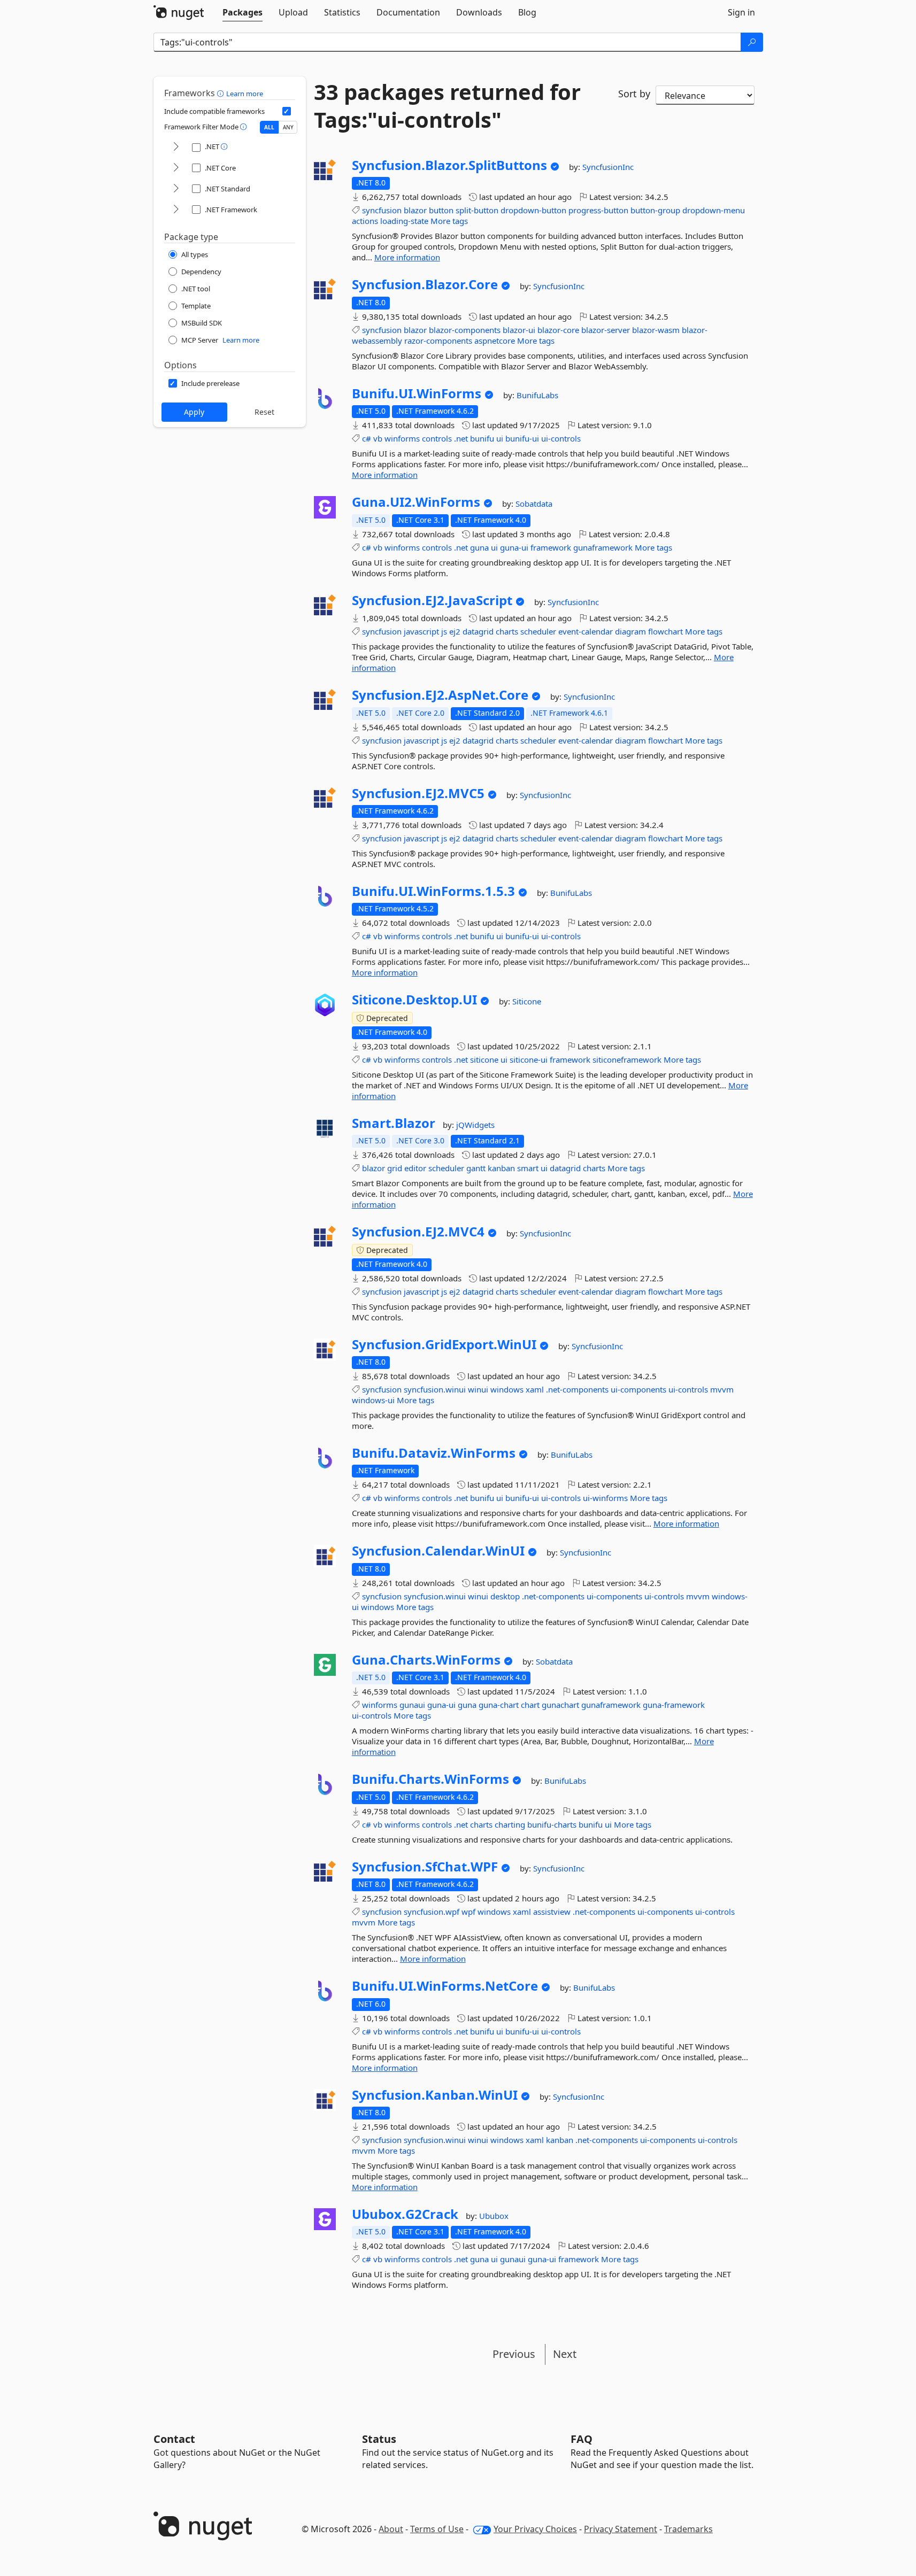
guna (479, 547)
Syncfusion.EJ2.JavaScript (432, 600)
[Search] (752, 42)
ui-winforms (605, 1498)
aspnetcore (495, 341)
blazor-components (465, 330)
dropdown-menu (714, 210)
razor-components (438, 341)
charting (510, 1824)
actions (365, 221)
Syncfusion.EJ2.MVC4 (418, 1232)
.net (461, 438)
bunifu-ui (522, 438)
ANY (288, 127)
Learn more (245, 94)
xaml (535, 1389)
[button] (222, 93)
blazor (415, 210)
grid (395, 1168)
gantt (476, 1168)
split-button (477, 210)
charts (507, 631)
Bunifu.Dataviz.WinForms (434, 1453)
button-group (655, 210)
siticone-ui (529, 1059)
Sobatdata (534, 504)
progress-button (598, 210)
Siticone (527, 1001)
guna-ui (514, 547)
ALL (269, 127)
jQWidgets (475, 1125)
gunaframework (603, 547)
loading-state (404, 221)
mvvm (722, 1389)
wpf (468, 1912)
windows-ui (373, 1400)
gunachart (560, 1705)
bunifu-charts (552, 1824)
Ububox (494, 2216)
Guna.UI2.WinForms (416, 502)
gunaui (412, 1705)
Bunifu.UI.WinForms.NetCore (445, 1986)
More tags (449, 221)
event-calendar (586, 631)
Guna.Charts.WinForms (426, 1660)
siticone (484, 1059)
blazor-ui (519, 330)
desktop (505, 1596)
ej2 (455, 631)
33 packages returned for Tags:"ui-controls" (447, 106)
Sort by (634, 94)
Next (565, 2354)
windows (507, 1389)
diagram (630, 631)
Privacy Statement (621, 2529)
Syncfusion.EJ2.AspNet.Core (440, 695)
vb (378, 438)
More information (407, 257)
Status (379, 2439)
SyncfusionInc (608, 167)
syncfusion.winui (435, 1389)
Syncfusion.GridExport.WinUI (444, 1344)
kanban (501, 1168)
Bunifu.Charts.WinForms (430, 1779)
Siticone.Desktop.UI (414, 1000)
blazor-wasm (656, 330)
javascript (421, 631)
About (391, 2529)
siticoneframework (627, 1059)
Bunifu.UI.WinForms (417, 393)
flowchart (665, 631)
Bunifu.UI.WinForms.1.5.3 (433, 891)
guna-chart (499, 1705)
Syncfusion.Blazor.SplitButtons (449, 165)
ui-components (638, 1389)
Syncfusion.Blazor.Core (425, 284)
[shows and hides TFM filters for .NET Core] (176, 168)
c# (367, 438)
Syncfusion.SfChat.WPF (425, 1867)
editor (415, 1168)
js (444, 631)
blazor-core (558, 330)
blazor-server (606, 330)
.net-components (577, 1389)
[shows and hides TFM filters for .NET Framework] (176, 210)
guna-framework (674, 1705)
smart (528, 1168)
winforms (402, 438)
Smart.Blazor (394, 1123)
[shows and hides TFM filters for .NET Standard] (176, 189)
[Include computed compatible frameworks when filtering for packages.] (287, 111)
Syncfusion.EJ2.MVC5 (418, 793)
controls (437, 438)
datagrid (478, 631)
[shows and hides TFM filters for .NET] (176, 147)
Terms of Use (437, 2529)
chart (530, 1705)
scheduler (538, 631)
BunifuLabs (537, 395)
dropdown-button (533, 210)
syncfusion (382, 210)
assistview (552, 1912)
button (441, 210)
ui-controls (561, 438)
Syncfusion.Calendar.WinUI (438, 1551)
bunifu (482, 438)
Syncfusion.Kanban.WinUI (435, 2095)
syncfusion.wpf (432, 1912)
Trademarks (688, 2529)
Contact (174, 2439)
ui (500, 438)
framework (551, 547)
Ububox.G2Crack (405, 2214)
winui (478, 1389)
